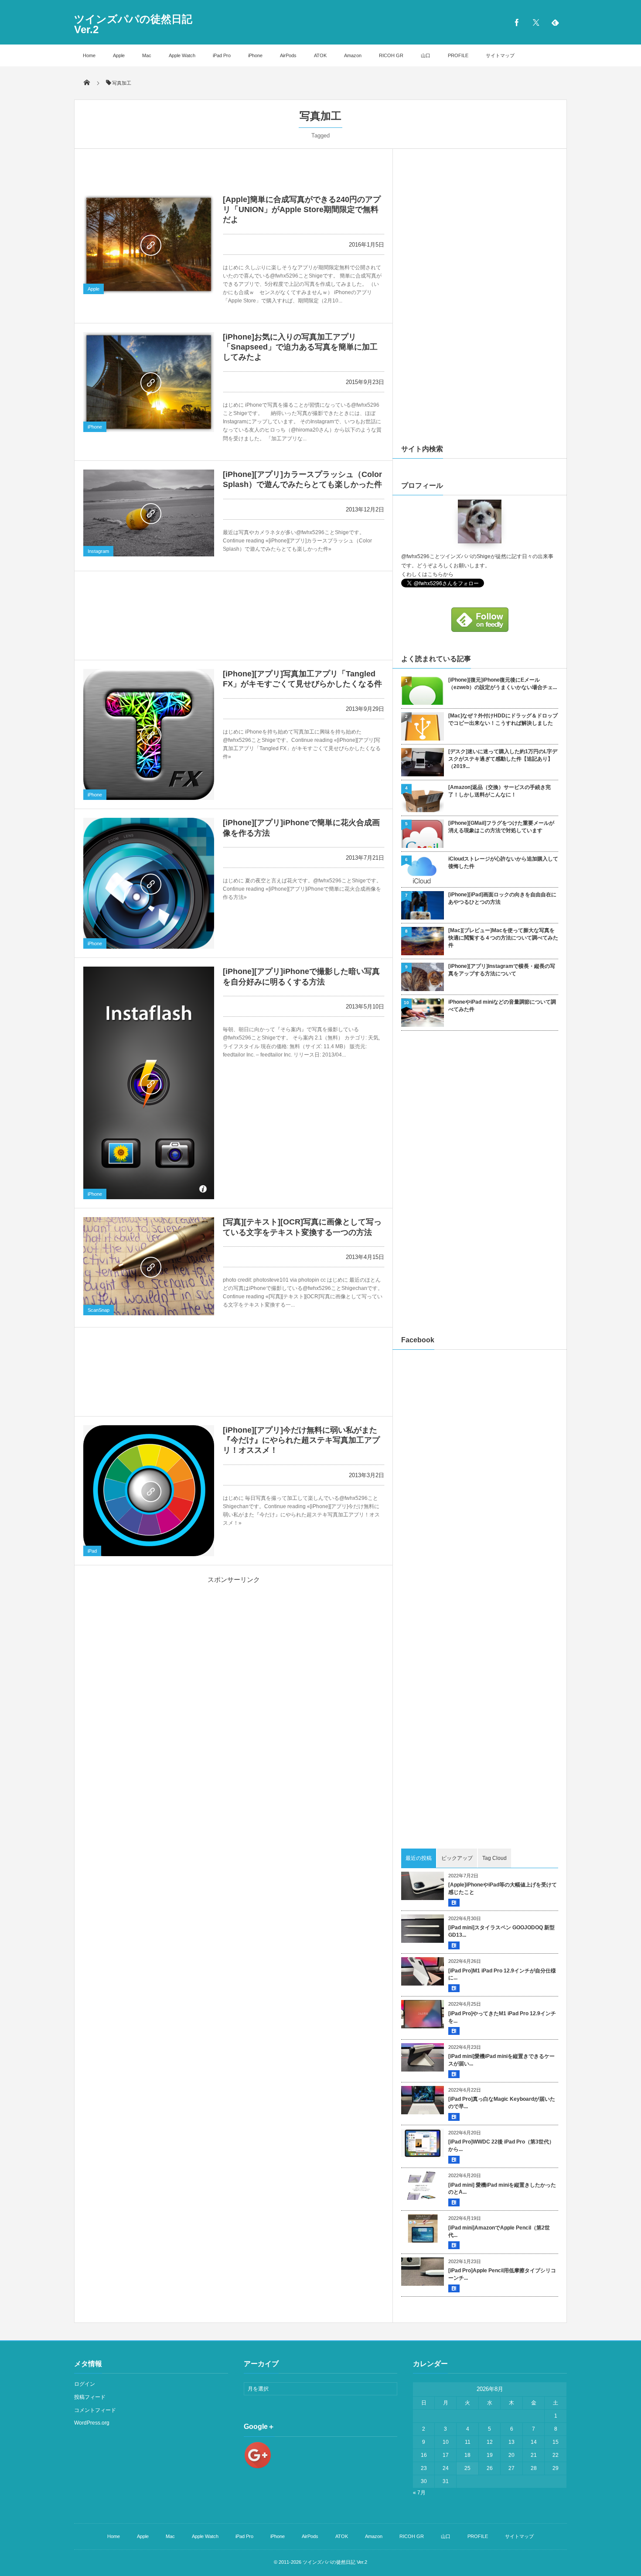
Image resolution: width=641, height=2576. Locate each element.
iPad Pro (222, 55)
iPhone (255, 55)
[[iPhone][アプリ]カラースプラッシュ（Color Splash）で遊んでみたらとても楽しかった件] (149, 513)
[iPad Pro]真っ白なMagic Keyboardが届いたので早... (502, 2103)
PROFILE (458, 55)
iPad (92, 1551)
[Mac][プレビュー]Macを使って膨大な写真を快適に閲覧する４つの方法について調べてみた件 (503, 938)
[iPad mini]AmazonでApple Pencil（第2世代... (499, 2231)
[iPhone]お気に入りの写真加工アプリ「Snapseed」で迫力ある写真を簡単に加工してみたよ (300, 347)
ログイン (85, 2384)
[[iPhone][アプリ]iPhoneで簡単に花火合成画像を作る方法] (149, 883)
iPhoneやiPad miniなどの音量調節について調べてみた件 (502, 1006)
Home (89, 55)
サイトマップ (500, 55)
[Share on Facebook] (517, 22)
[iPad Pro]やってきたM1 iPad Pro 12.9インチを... (502, 2017)
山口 (426, 55)
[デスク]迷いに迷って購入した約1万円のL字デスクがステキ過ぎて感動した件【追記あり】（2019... (503, 759)
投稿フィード (90, 2397)
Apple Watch (182, 55)
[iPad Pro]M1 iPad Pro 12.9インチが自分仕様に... (502, 1974)
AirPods (288, 55)
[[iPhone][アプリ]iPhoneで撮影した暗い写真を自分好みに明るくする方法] (149, 1083)
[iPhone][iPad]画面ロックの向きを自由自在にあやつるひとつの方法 (502, 898)
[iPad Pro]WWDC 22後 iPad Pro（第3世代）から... (501, 2146)
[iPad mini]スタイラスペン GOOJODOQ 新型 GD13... (501, 1931)
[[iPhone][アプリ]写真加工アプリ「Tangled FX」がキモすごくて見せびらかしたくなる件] (149, 734)
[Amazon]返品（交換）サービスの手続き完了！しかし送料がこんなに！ (500, 791)
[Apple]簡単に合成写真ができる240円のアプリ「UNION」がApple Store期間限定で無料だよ (302, 210)
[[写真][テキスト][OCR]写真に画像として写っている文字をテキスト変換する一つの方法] (149, 1266)
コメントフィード (95, 2410)
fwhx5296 (418, 556)
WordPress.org (92, 2423)
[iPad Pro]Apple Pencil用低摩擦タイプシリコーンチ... (502, 2274)
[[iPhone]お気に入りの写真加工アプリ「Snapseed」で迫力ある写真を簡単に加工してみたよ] (149, 382)
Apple (119, 55)
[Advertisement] (234, 162)
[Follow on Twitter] (536, 22)
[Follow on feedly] (555, 22)
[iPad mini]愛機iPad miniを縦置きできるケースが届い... (501, 2060)
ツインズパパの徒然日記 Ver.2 (133, 24)
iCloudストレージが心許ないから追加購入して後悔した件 (503, 863)
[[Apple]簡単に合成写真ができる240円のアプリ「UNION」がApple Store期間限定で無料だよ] (149, 245)
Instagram (98, 551)
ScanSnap (99, 1310)
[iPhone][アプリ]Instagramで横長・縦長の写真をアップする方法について (502, 970)
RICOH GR (391, 55)
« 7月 (419, 2493)
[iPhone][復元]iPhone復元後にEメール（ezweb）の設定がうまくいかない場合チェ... (503, 684)
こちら (435, 574)
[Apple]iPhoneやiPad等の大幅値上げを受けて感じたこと (503, 1888)
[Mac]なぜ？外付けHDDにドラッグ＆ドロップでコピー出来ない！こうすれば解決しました (503, 719)
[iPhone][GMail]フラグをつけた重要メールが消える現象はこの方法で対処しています (501, 827)
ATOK (320, 55)
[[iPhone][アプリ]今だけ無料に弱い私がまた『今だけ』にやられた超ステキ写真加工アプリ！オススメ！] (149, 1491)
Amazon (353, 55)
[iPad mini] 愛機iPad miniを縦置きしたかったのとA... (502, 2189)
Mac (147, 55)
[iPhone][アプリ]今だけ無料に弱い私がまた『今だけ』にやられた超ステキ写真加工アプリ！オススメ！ (301, 1440)
